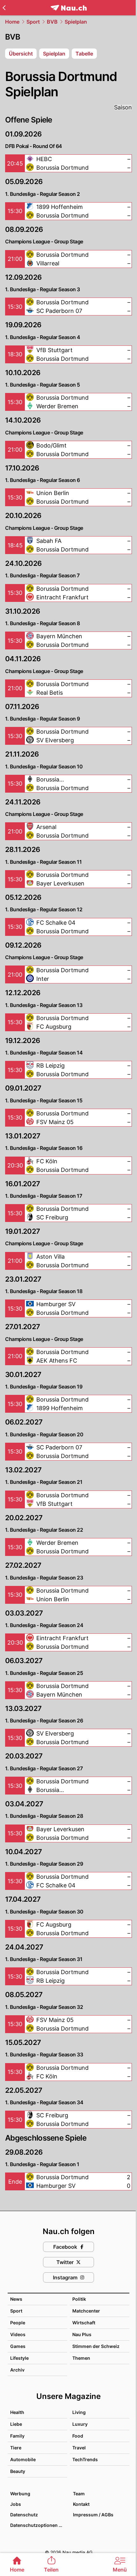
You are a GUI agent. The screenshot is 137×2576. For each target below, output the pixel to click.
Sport (33, 22)
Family (17, 2436)
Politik (79, 2299)
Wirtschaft (84, 2323)
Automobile (23, 2459)
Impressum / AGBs (93, 2515)
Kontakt (81, 2504)
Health (17, 2412)
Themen (81, 2358)
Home (12, 22)
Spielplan (76, 22)
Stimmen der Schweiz (96, 2346)
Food (78, 2436)
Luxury (80, 2424)
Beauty (18, 2471)
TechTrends (85, 2459)
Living (79, 2412)
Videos (18, 2334)
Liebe (16, 2424)
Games (18, 2346)
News (16, 2299)
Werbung (20, 2494)
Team (79, 2494)
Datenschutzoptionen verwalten (38, 2525)
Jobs (16, 2504)
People (18, 2323)
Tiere (16, 2448)
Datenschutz (24, 2515)
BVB (52, 22)
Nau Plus (82, 2334)
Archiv (17, 2370)
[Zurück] (4, 8)
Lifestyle (19, 2358)
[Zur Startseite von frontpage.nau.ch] (69, 8)
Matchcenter (86, 2311)
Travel (79, 2448)
